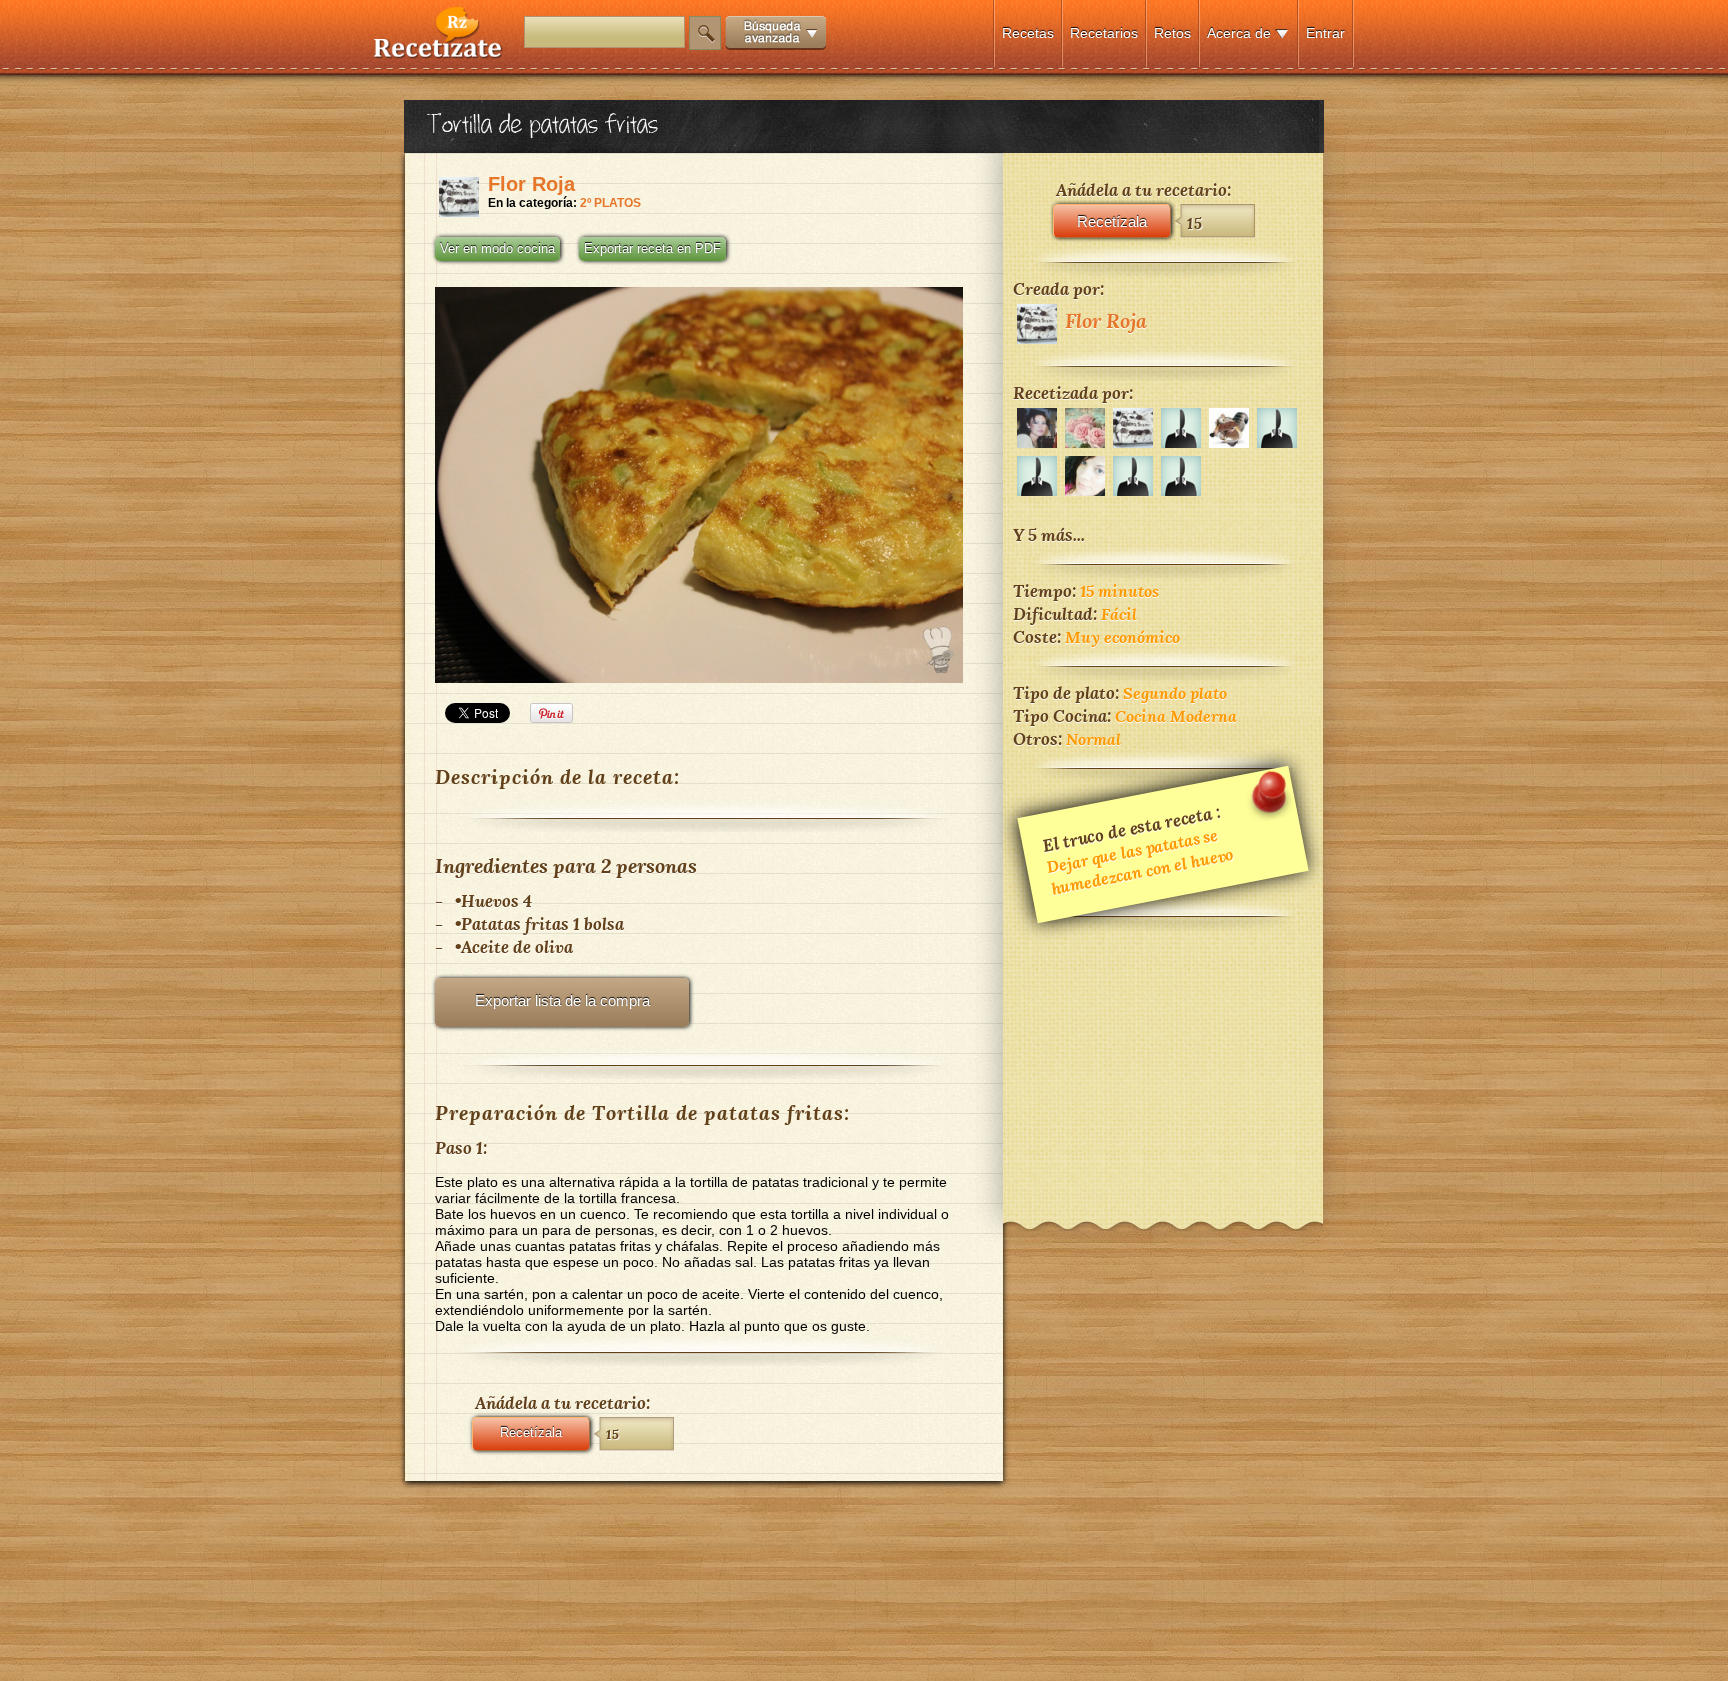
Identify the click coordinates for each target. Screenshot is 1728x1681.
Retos (1172, 33)
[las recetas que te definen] (438, 53)
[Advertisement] (1163, 1056)
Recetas (1028, 33)
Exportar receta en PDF (652, 249)
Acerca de (1239, 33)
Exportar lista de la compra (562, 1000)
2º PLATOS (610, 203)
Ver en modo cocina (497, 249)
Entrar (1325, 33)
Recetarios (1104, 33)
